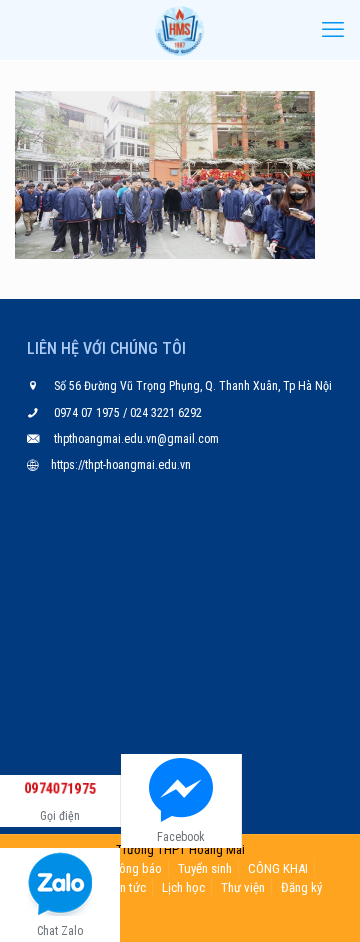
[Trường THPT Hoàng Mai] (180, 30)
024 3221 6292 (164, 413)
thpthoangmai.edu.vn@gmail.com (136, 439)
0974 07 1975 (88, 413)
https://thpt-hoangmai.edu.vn (121, 465)
